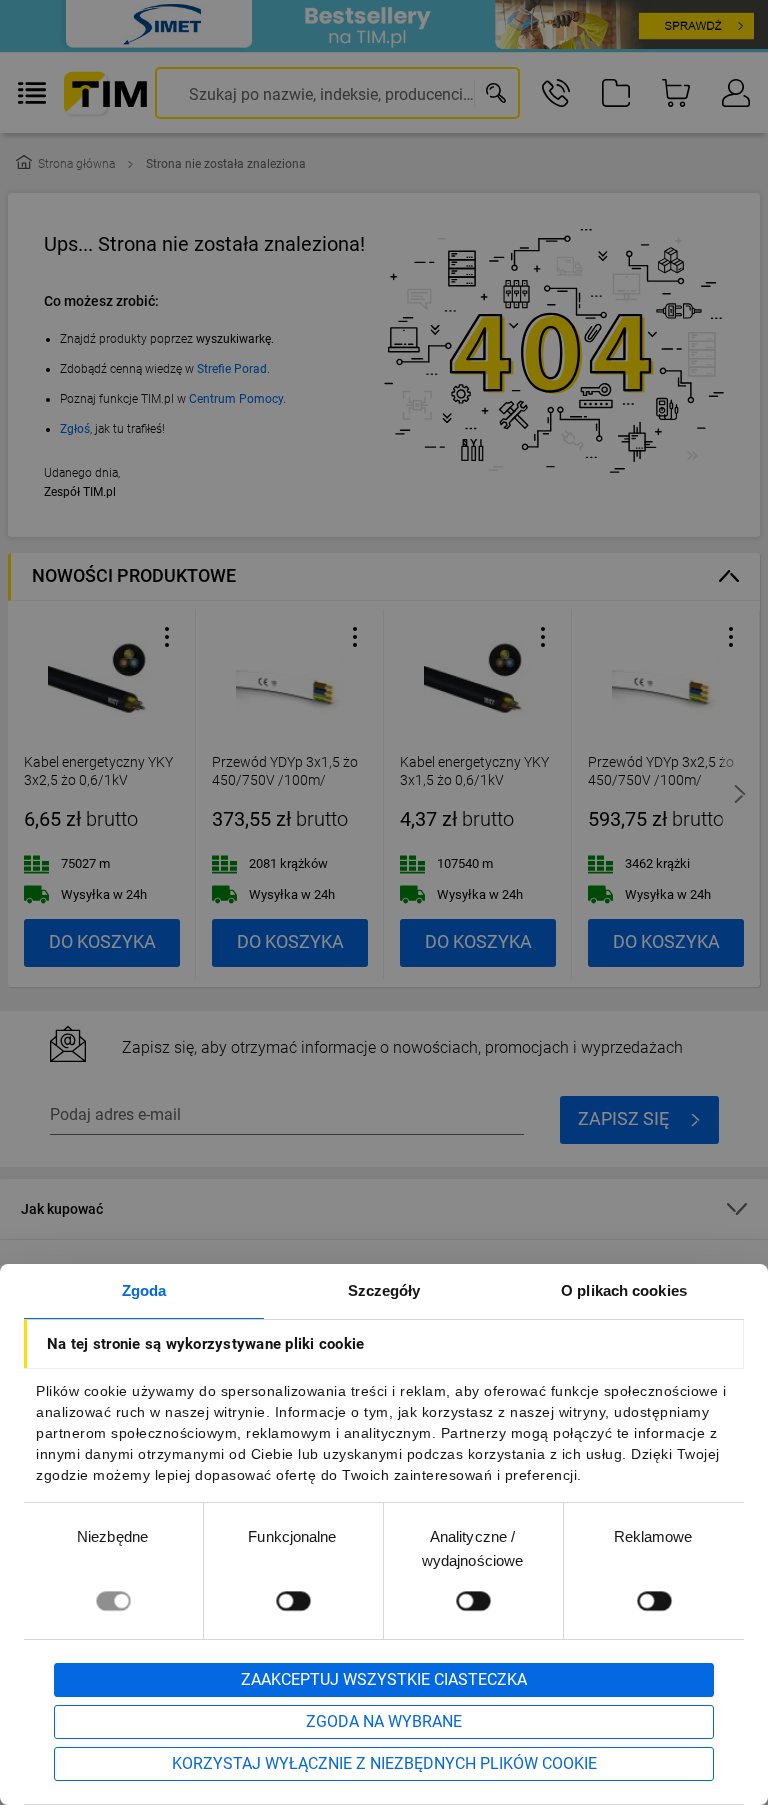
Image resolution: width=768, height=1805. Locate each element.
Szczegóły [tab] (384, 1290)
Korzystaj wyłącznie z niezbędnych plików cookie (384, 1763)
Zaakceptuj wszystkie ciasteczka (384, 1679)
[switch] (293, 1600)
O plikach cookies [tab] (624, 1290)
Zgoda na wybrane (384, 1721)
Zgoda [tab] (144, 1290)
